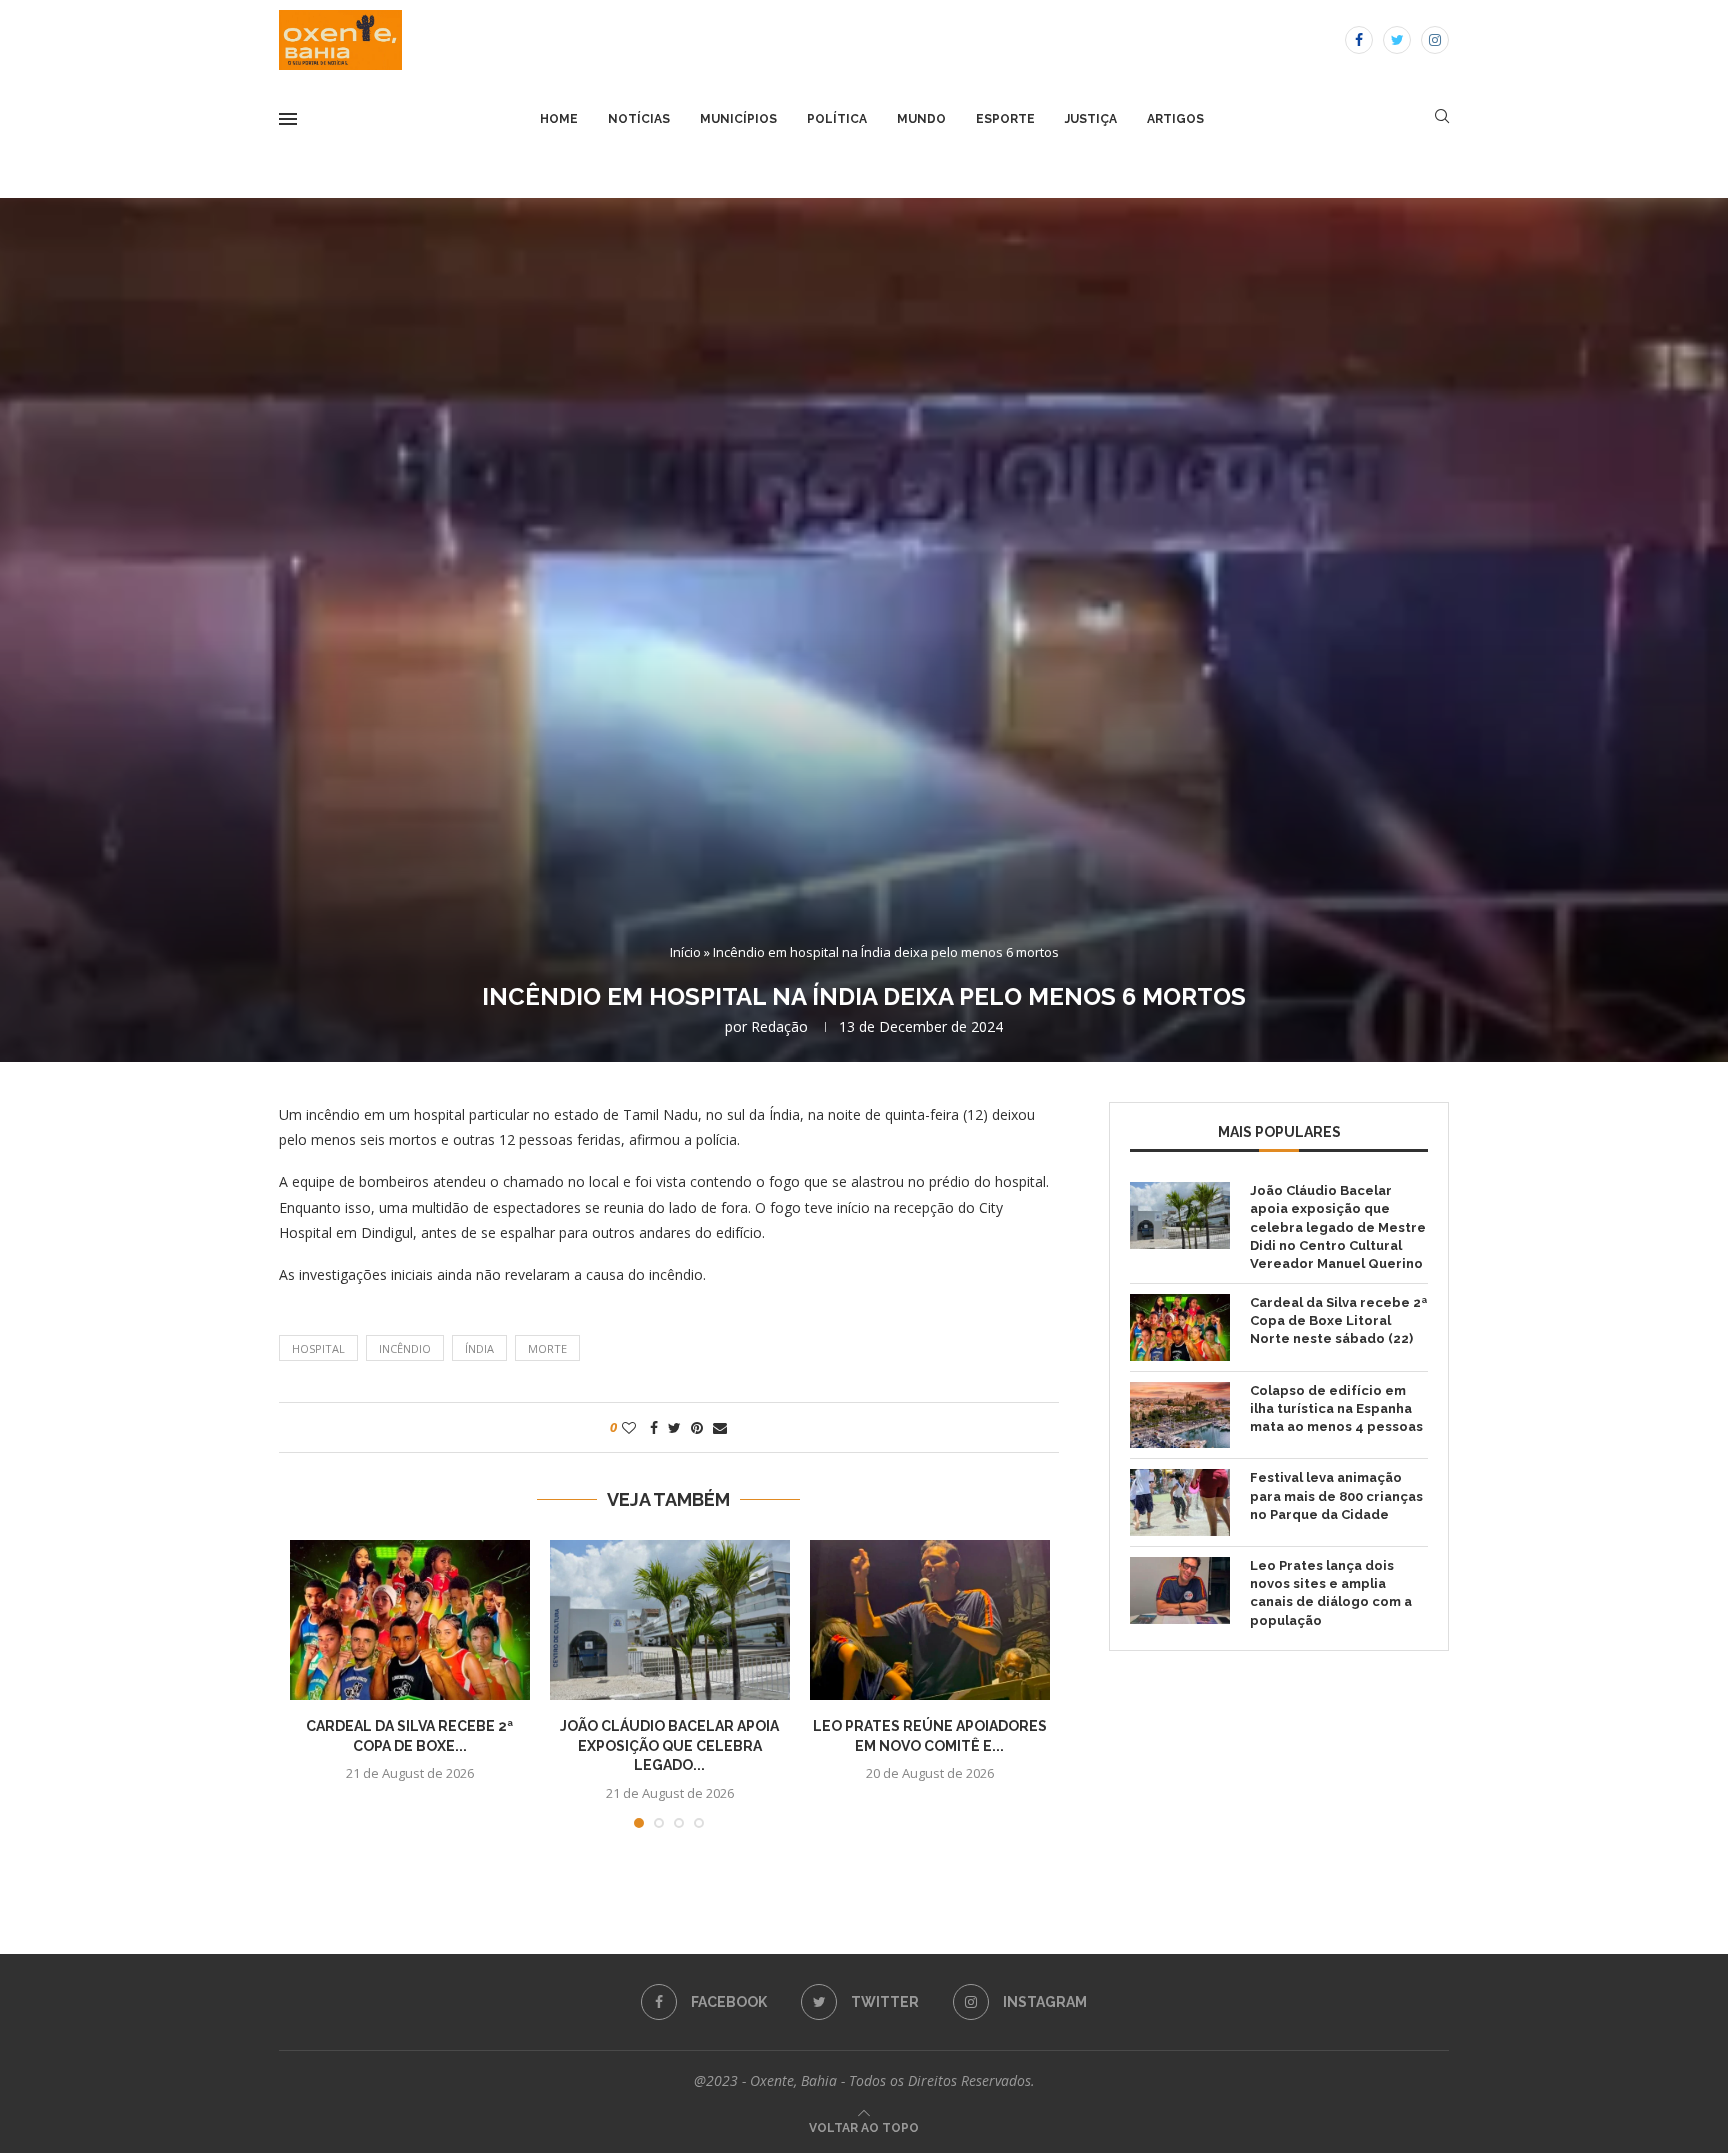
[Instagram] (1435, 40)
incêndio (405, 1348)
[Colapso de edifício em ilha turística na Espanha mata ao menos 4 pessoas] (1180, 1415)
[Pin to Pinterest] (697, 1427)
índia (479, 1348)
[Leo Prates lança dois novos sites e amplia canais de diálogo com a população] (1180, 1590)
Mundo (921, 119)
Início (685, 952)
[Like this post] (629, 1427)
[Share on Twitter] (674, 1427)
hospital (318, 1348)
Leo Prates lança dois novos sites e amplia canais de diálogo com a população (1331, 1593)
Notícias (639, 119)
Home (559, 119)
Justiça (1091, 119)
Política (837, 119)
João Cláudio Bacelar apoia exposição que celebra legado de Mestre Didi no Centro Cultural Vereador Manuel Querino (1338, 1227)
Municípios (738, 119)
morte (547, 1348)
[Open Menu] (288, 119)
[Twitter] (1397, 40)
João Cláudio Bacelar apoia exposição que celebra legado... (669, 1745)
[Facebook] (1359, 40)
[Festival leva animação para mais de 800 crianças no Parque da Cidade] (1180, 1502)
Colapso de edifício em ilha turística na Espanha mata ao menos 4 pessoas (1336, 1408)
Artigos (1175, 119)
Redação (779, 1026)
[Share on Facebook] (654, 1427)
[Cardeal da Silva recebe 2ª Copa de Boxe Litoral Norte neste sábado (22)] (410, 1620)
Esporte (1005, 119)
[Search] (1442, 118)
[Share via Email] (720, 1427)
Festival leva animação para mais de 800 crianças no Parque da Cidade (1336, 1495)
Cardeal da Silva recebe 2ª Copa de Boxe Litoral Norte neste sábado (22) (1338, 1320)
